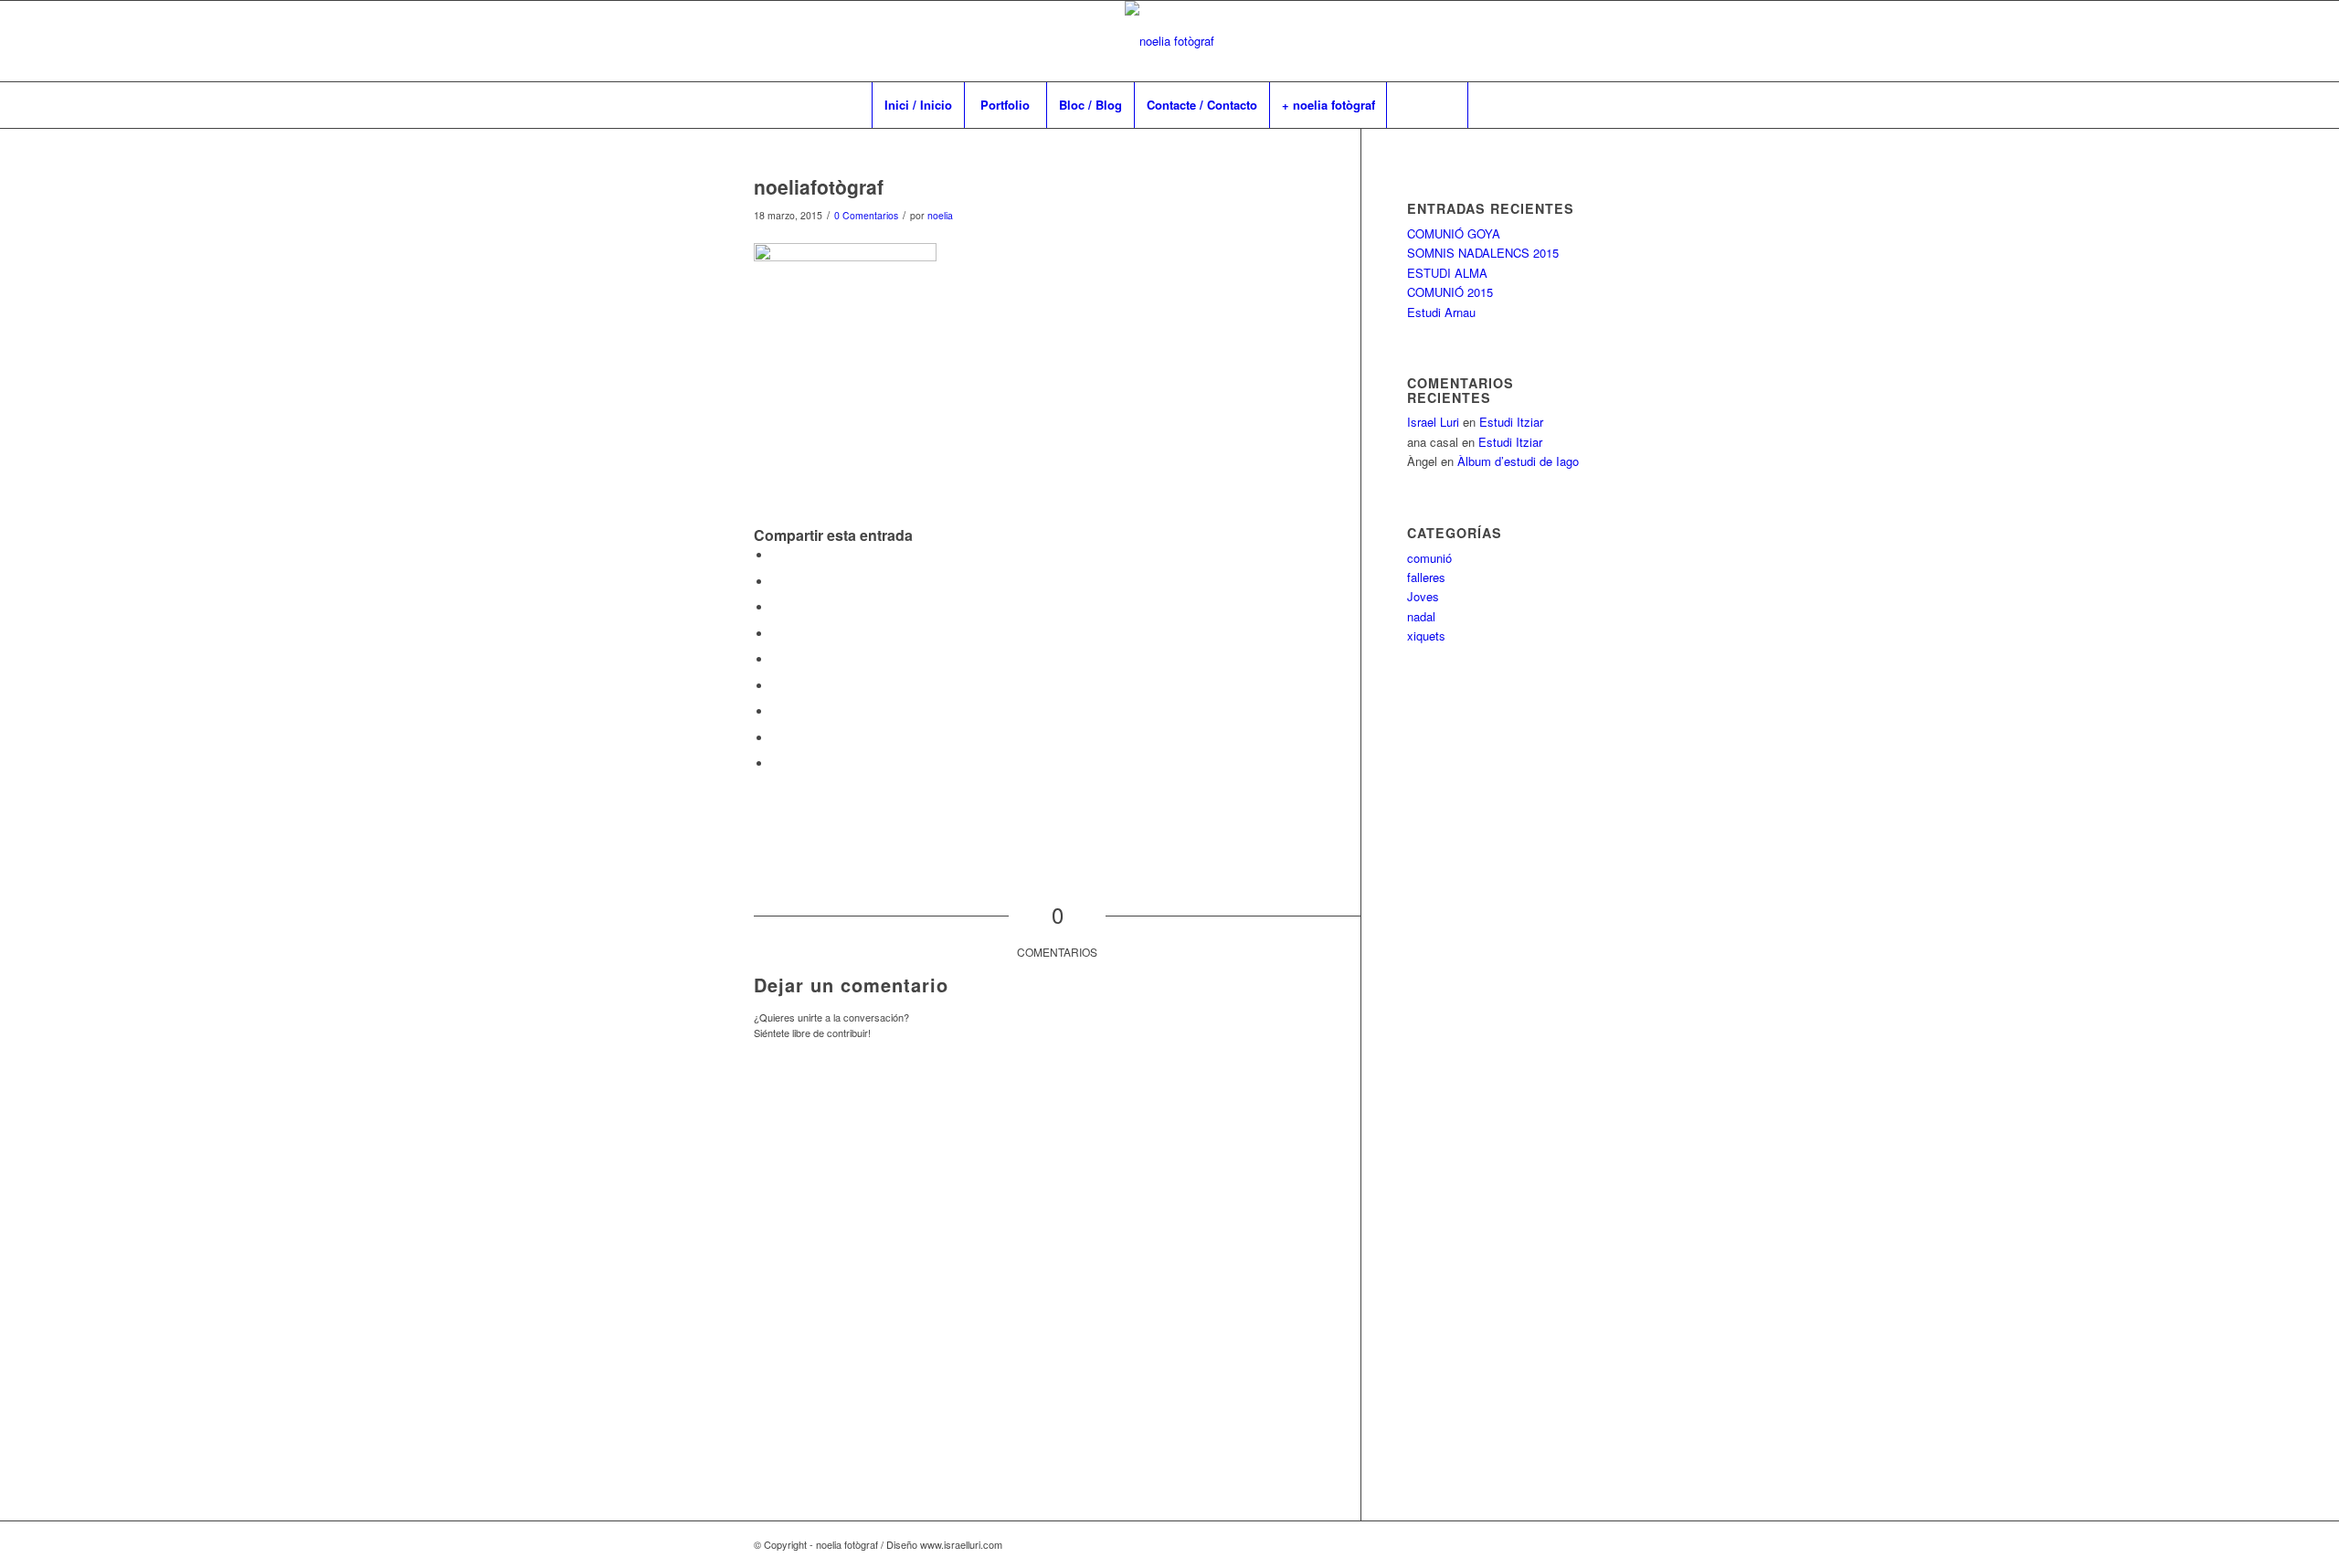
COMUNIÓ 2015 (1450, 292)
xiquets (1426, 636)
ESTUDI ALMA (1447, 273)
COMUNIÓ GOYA (1454, 233)
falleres (1426, 577)
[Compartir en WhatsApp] (777, 607)
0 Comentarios (866, 215)
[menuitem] (918, 105)
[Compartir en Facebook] (777, 555)
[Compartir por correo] (777, 763)
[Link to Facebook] (1489, 41)
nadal (1421, 616)
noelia (940, 215)
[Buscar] (1427, 105)
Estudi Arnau (1441, 312)
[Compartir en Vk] (777, 711)
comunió (1429, 558)
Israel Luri (1433, 422)
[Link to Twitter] (1572, 41)
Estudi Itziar (1511, 422)
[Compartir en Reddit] (777, 738)
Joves (1423, 596)
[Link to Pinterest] (1544, 41)
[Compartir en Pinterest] (777, 634)
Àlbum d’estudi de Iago (1518, 461)
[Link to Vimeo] (1517, 41)
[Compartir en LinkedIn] (777, 659)
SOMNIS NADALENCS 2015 (1483, 253)
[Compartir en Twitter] (777, 582)
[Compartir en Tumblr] (777, 686)
